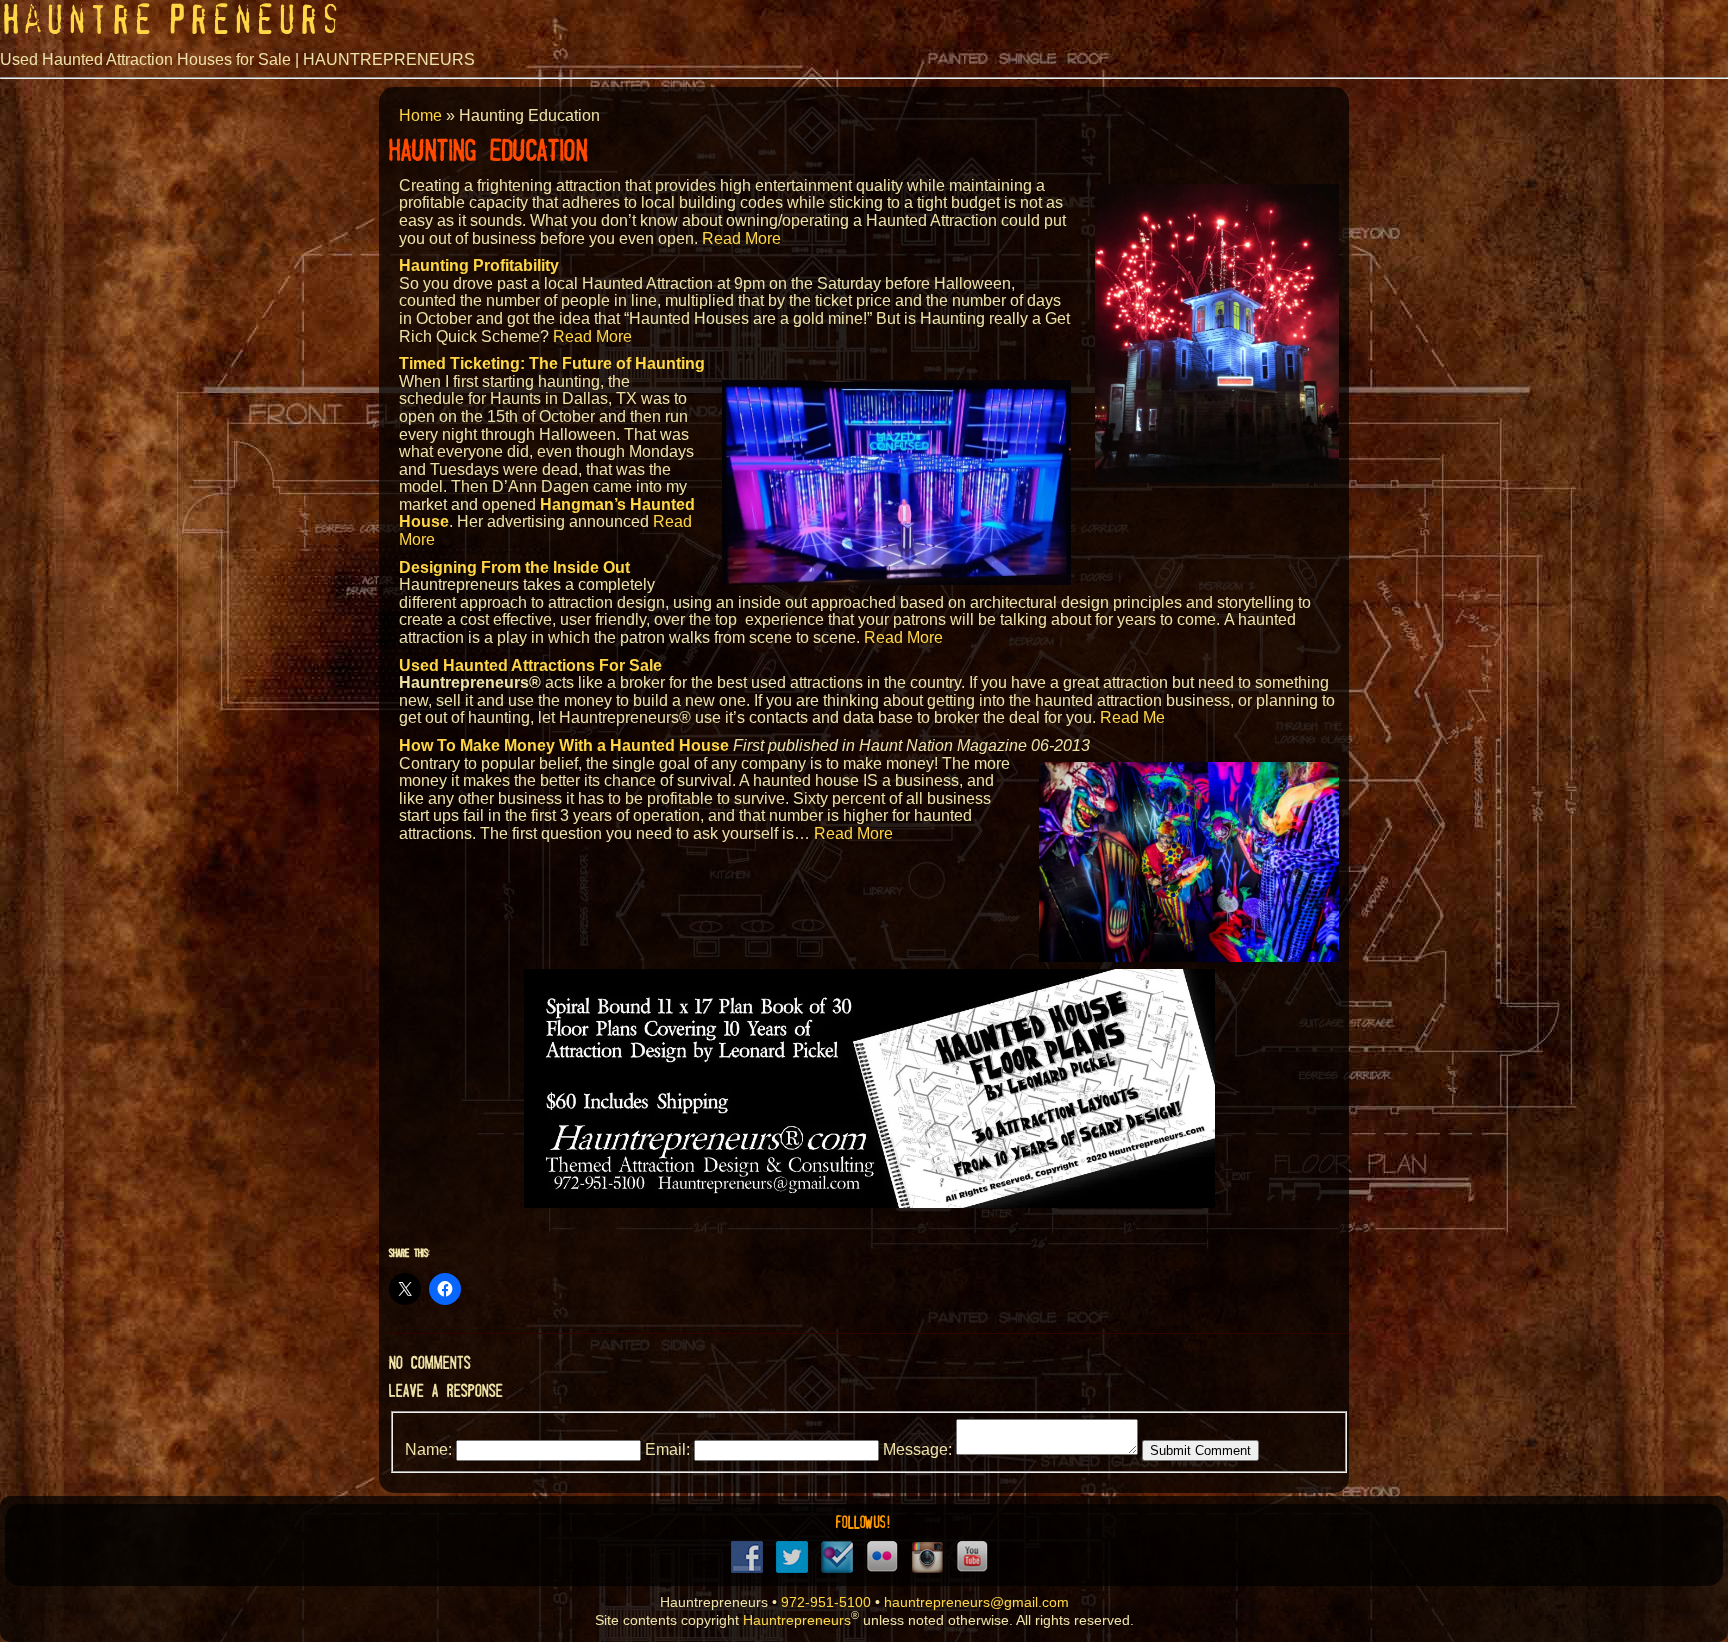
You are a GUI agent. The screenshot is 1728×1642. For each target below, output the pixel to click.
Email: (667, 1449)
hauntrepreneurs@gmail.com (976, 1602)
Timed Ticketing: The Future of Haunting (552, 363)
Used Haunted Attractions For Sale (530, 665)
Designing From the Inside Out (514, 567)
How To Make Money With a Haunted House (564, 745)
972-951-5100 (826, 1602)
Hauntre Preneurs (171, 20)
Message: (917, 1449)
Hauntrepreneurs (797, 1619)
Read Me (1132, 717)
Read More (741, 238)
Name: (428, 1449)
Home (420, 115)
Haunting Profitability (479, 265)
